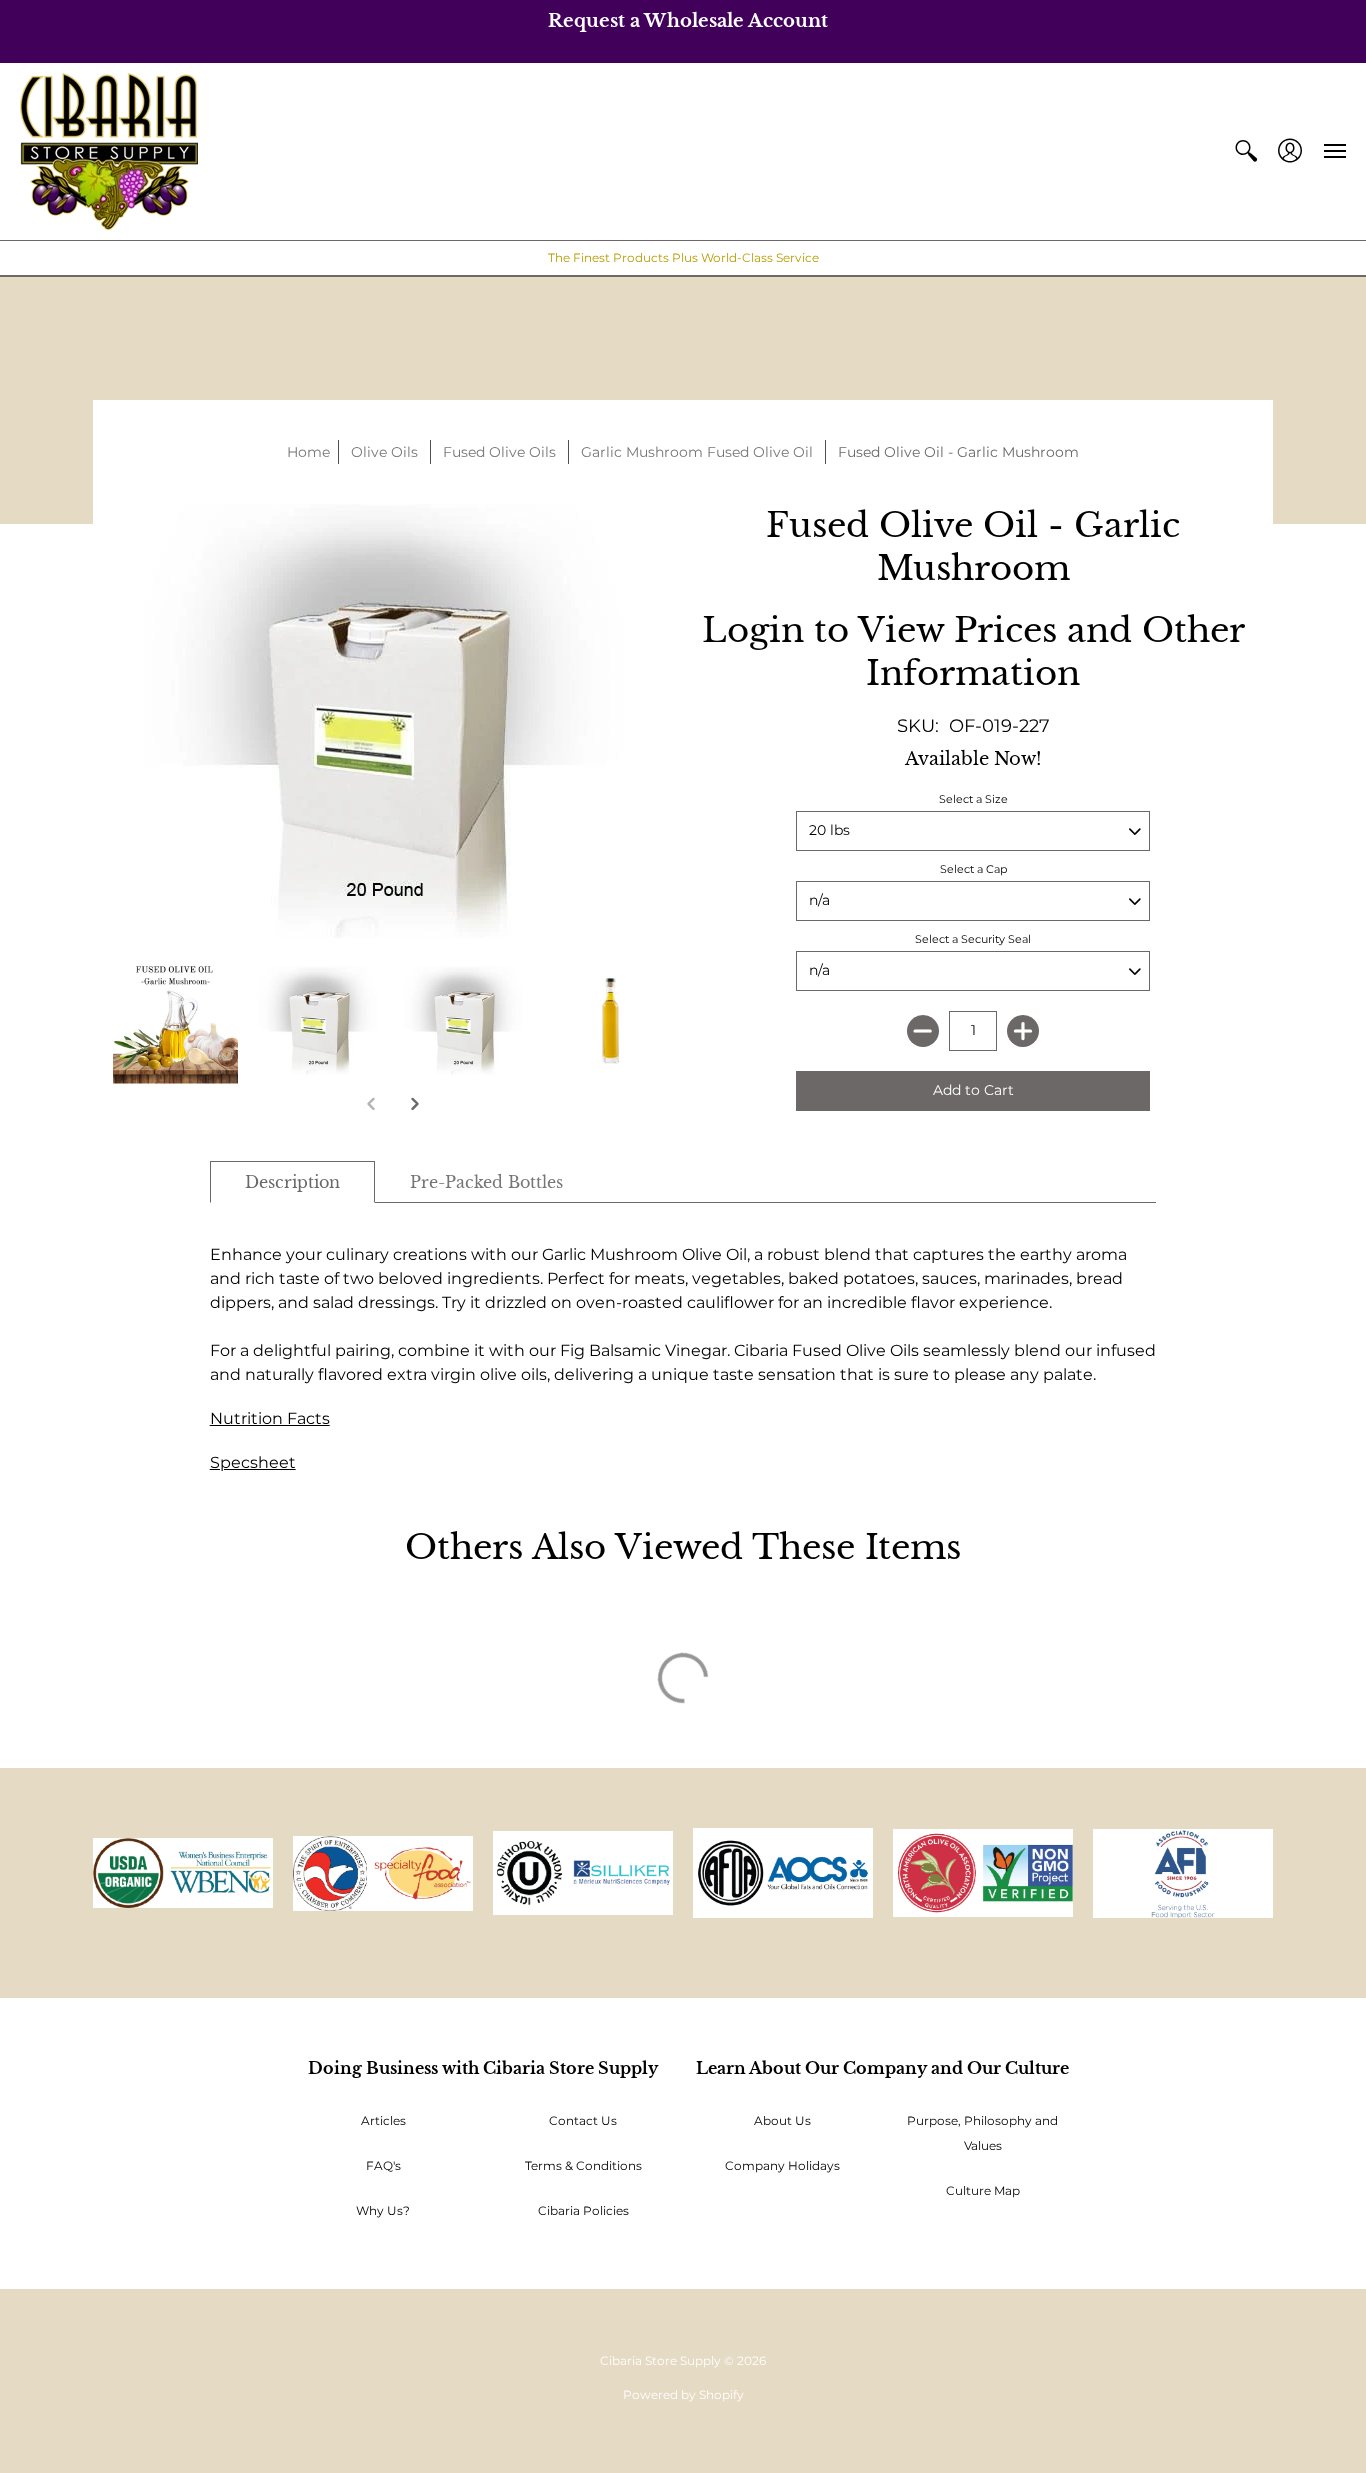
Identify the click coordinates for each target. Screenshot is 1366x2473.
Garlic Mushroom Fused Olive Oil (697, 452)
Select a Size (973, 799)
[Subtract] (923, 1031)
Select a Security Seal (973, 939)
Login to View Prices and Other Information (973, 651)
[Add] (1023, 1031)
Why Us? (383, 2210)
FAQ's (383, 2165)
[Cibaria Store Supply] (109, 151)
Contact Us (583, 2120)
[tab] (292, 1182)
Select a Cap (973, 869)
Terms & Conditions (583, 2165)
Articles (383, 2120)
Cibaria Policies (583, 2210)
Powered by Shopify (683, 2394)
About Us (782, 2120)
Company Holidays (782, 2165)
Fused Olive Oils (499, 452)
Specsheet (253, 1462)
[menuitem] (1246, 151)
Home (308, 452)
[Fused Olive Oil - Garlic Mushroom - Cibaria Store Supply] (320, 1020)
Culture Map (983, 2190)
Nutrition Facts (270, 1418)
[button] (1246, 151)
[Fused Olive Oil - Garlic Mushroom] (175, 1020)
